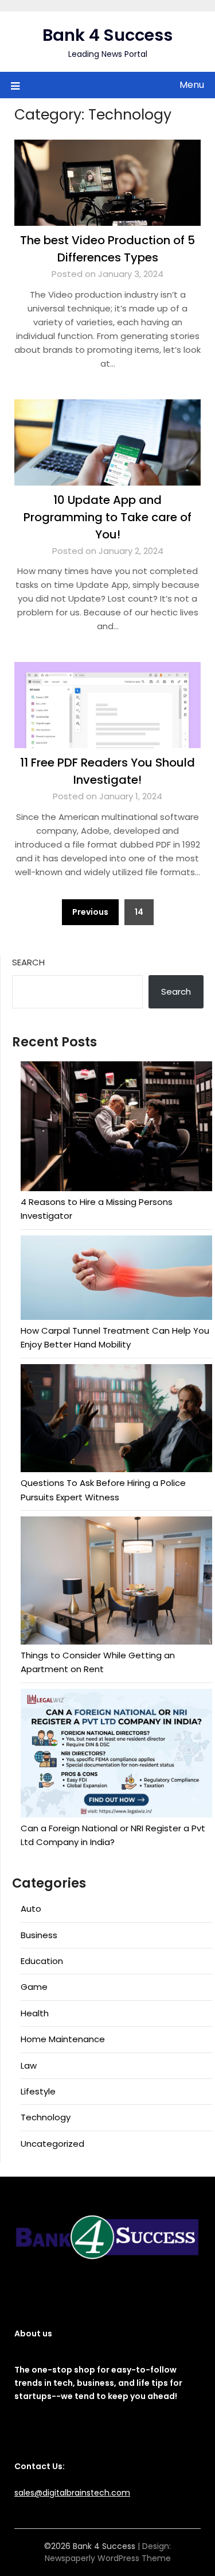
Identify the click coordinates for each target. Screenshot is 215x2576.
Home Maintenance (63, 2039)
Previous (90, 912)
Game (34, 1987)
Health (35, 2013)
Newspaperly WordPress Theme (108, 2558)
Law (29, 2065)
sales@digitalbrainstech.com (72, 2493)
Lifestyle (38, 2091)
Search (28, 962)
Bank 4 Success (107, 35)
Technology (46, 2117)
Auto (31, 1909)
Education (42, 1961)
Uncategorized (52, 2144)
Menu (192, 85)
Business (39, 1935)
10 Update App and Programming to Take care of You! (107, 517)
